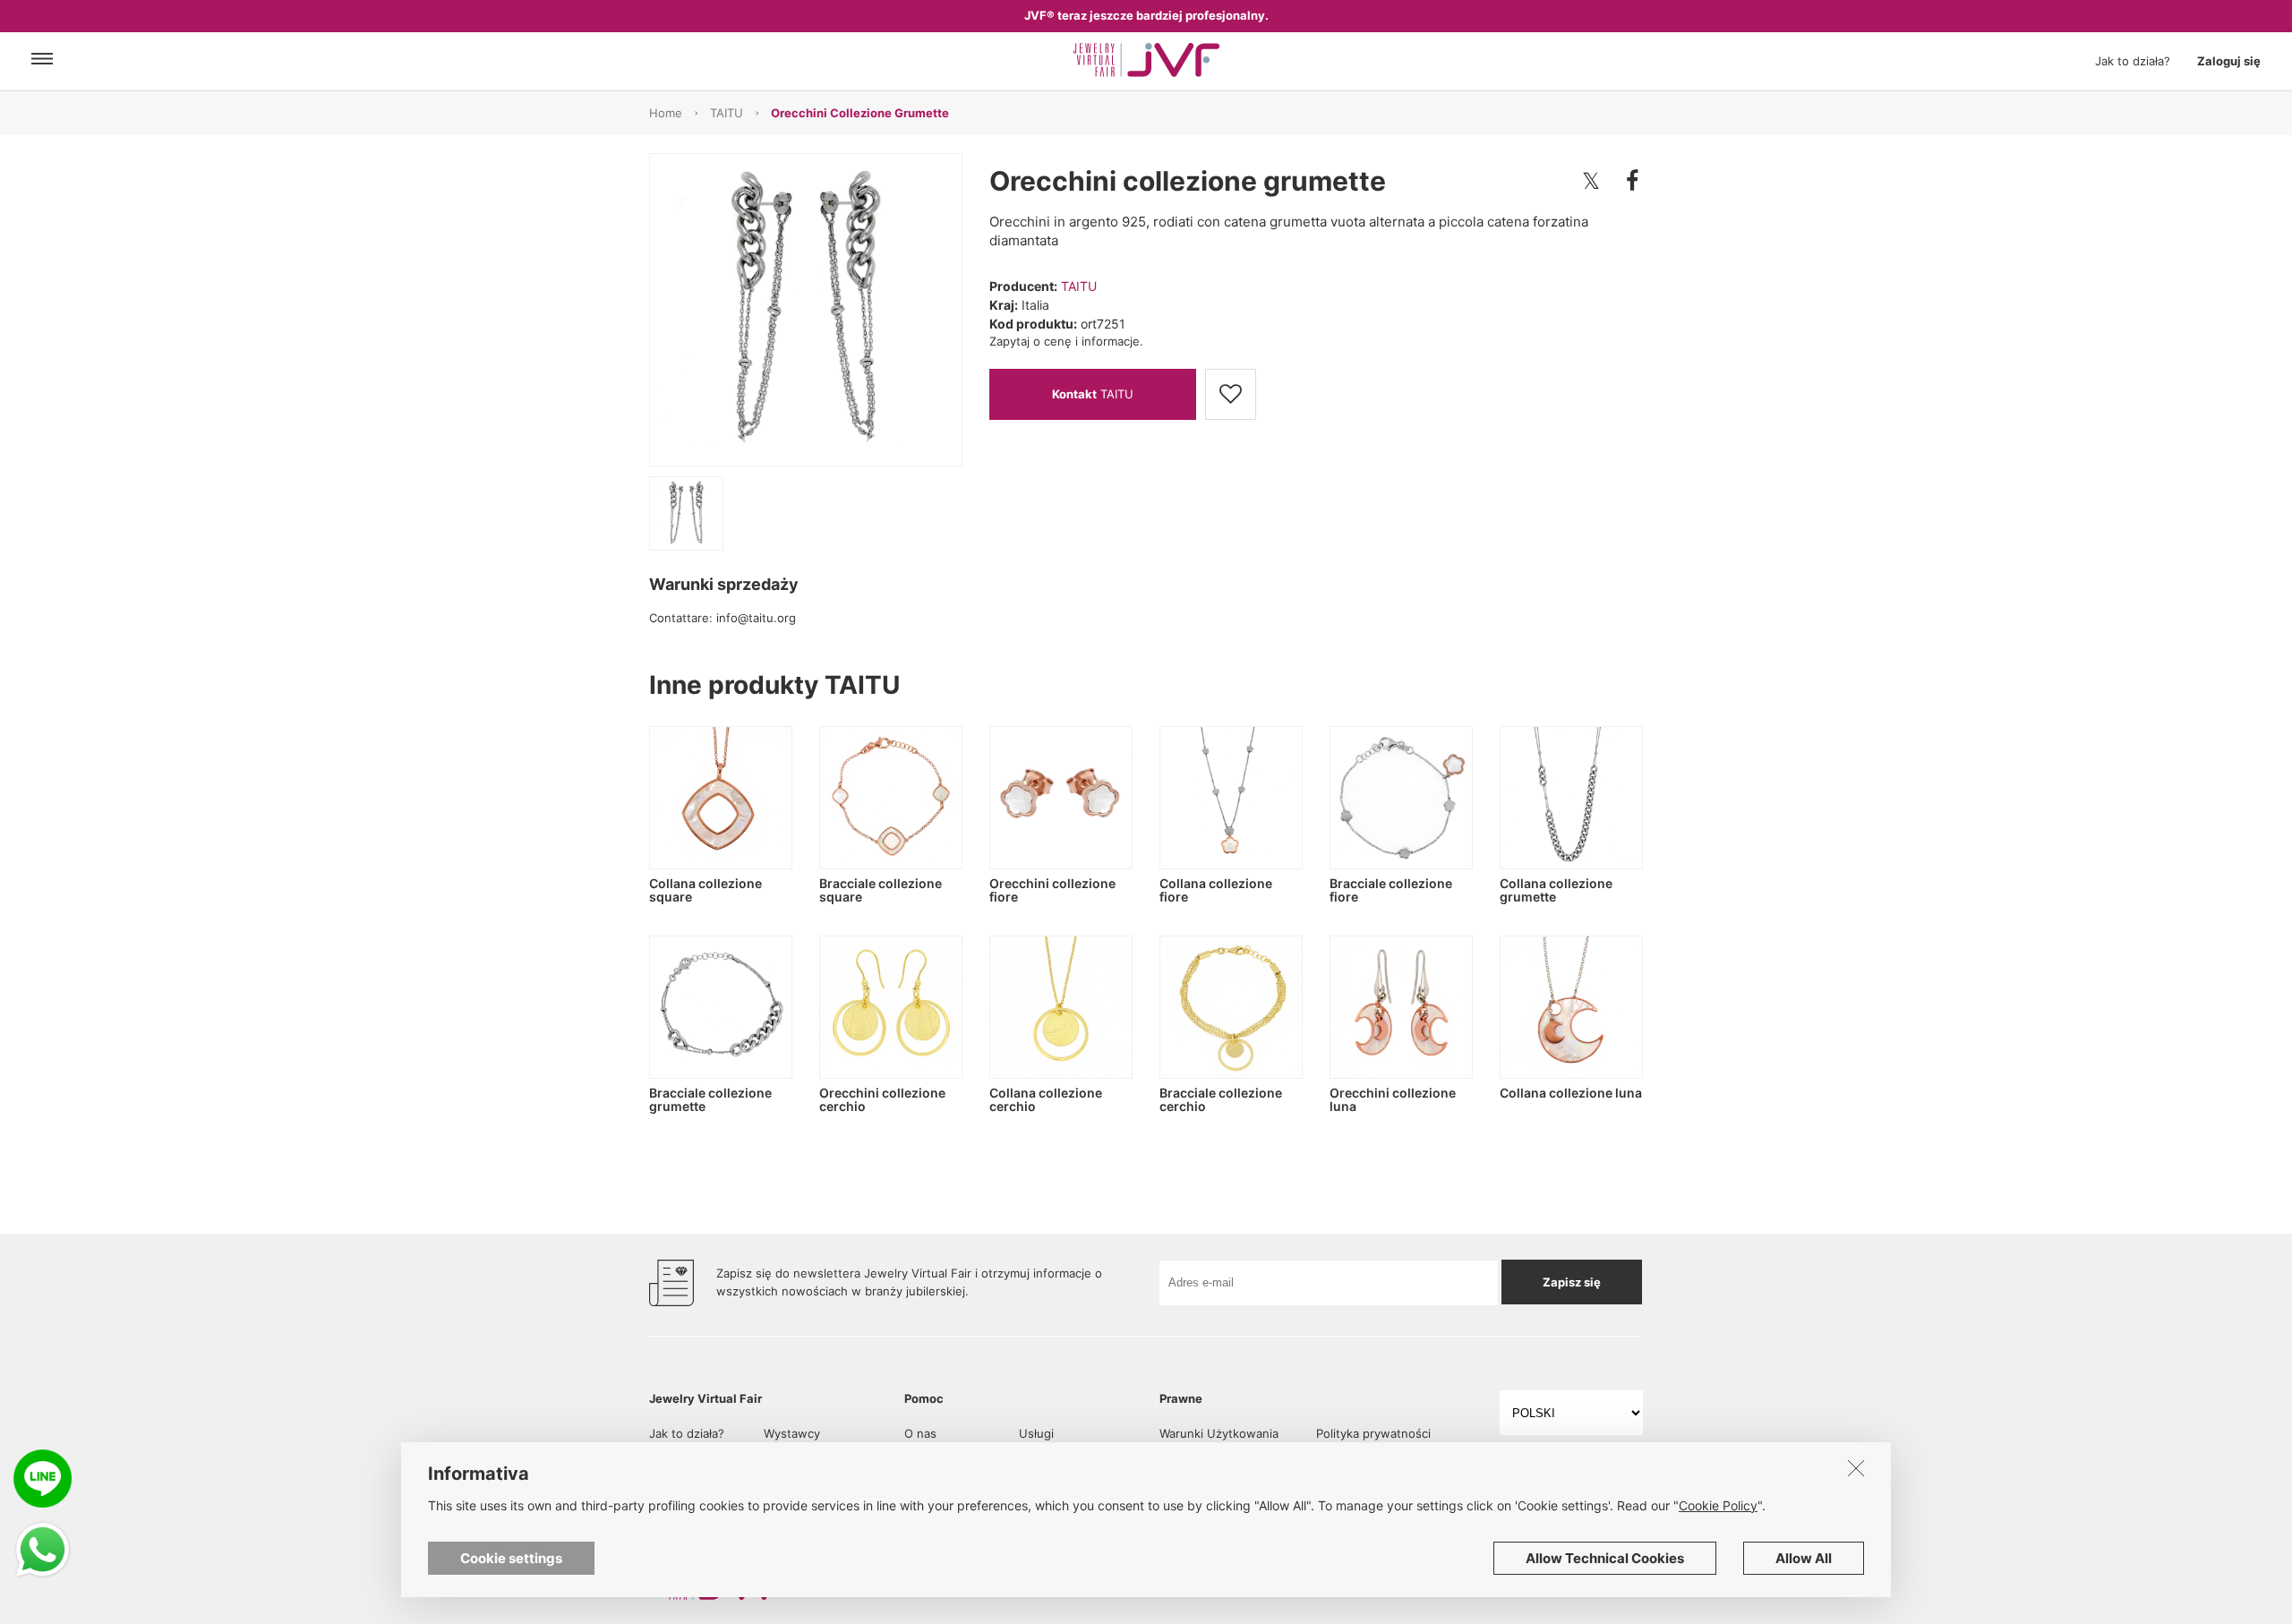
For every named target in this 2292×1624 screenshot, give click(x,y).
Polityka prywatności (1373, 1433)
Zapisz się (1572, 1282)
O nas (920, 1433)
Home (666, 113)
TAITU (727, 113)
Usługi (1036, 1433)
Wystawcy (792, 1433)
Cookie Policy (1718, 1505)
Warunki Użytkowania (1219, 1433)
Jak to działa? (2133, 61)
